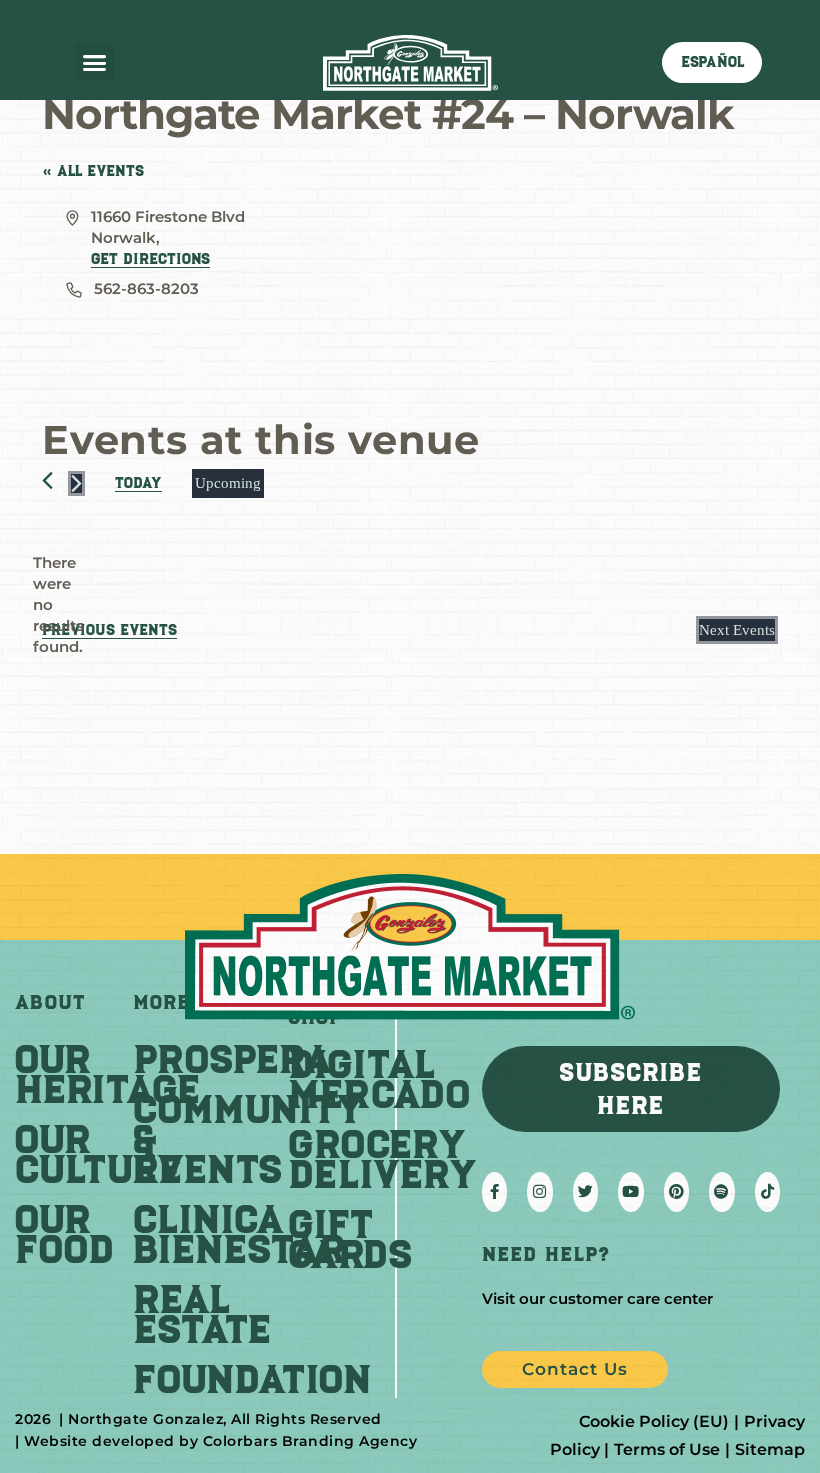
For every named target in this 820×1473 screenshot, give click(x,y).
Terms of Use (667, 1449)
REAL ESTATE (202, 1314)
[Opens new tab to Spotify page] (721, 1192)
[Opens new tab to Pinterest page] (676, 1192)
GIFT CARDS (350, 1239)
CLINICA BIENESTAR (239, 1234)
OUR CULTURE (98, 1154)
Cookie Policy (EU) (654, 1421)
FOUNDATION (252, 1379)
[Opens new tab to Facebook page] (495, 1192)
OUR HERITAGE (107, 1074)
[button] (95, 63)
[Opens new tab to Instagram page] (539, 1192)
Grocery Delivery (382, 1159)
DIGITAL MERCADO (379, 1079)
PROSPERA (232, 1059)
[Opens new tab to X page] (586, 1192)
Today (138, 483)
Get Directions (150, 259)
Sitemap (770, 1449)
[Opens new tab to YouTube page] (630, 1192)
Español (712, 62)
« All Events (93, 171)
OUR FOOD (64, 1234)
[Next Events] (76, 483)
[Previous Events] (47, 480)
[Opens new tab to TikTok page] (767, 1192)
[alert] (58, 604)
